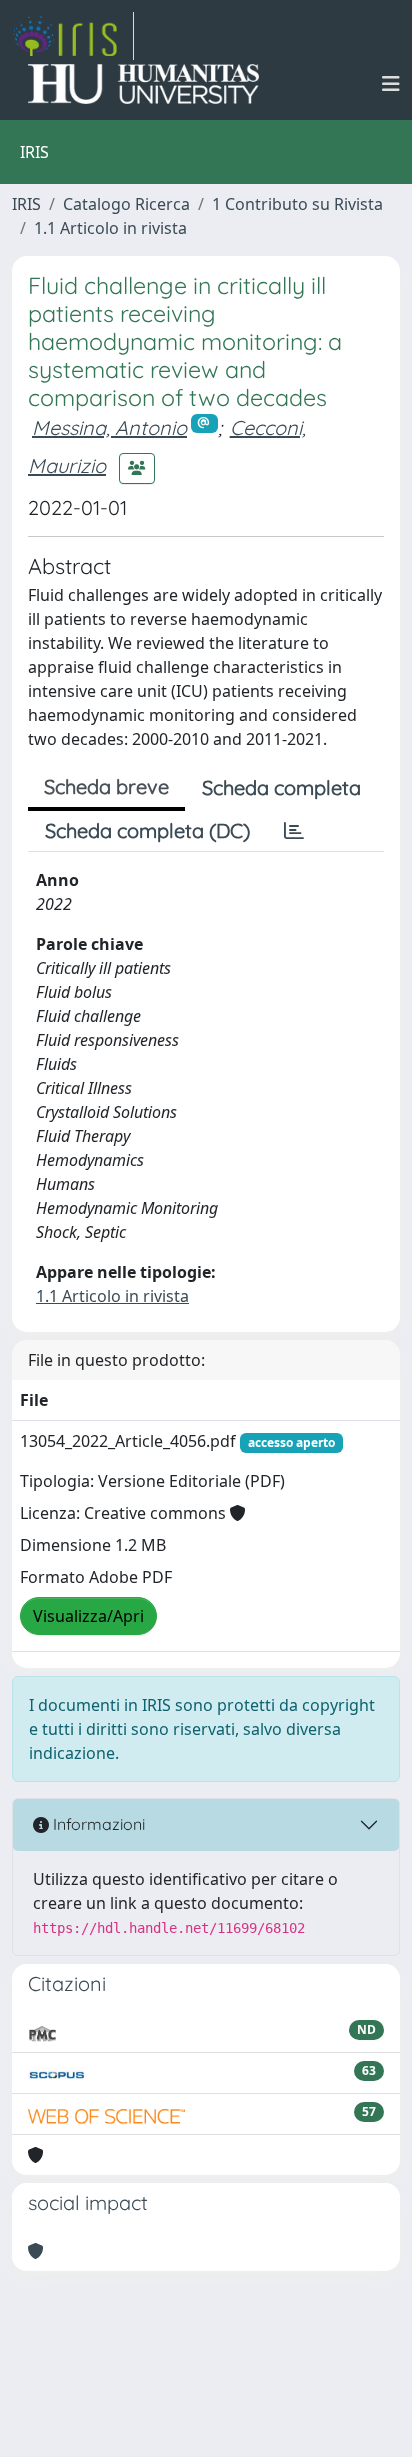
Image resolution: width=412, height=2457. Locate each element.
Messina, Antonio (109, 427)
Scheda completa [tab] (281, 787)
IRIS (26, 204)
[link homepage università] (143, 84)
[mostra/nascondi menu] (391, 84)
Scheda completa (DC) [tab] (147, 830)
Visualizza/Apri (88, 1616)
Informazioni (97, 1824)
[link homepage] (73, 36)
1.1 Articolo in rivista (110, 228)
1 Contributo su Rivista (297, 204)
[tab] (294, 831)
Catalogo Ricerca (126, 204)
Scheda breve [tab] (106, 786)
